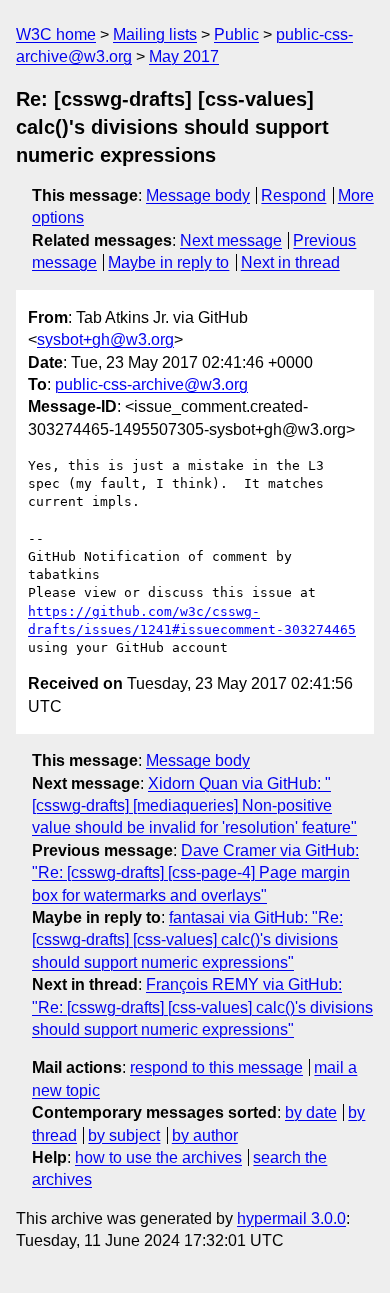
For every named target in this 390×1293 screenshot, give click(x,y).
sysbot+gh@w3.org (105, 339)
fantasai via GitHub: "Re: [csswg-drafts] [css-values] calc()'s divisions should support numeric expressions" (187, 940)
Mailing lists (155, 34)
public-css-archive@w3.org (151, 384)
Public (236, 34)
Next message (231, 240)
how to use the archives (158, 1157)
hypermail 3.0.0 (291, 1218)
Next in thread (290, 262)
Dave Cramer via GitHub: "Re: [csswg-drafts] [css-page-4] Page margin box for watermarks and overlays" (195, 873)
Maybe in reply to (168, 262)
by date (311, 1112)
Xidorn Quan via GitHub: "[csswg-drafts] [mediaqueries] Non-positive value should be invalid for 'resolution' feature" (194, 806)
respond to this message (216, 1067)
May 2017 (184, 56)
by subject (124, 1135)
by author (205, 1135)
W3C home (56, 34)
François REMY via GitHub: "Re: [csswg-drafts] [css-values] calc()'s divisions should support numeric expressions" (202, 1007)
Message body (198, 195)
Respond (293, 195)
